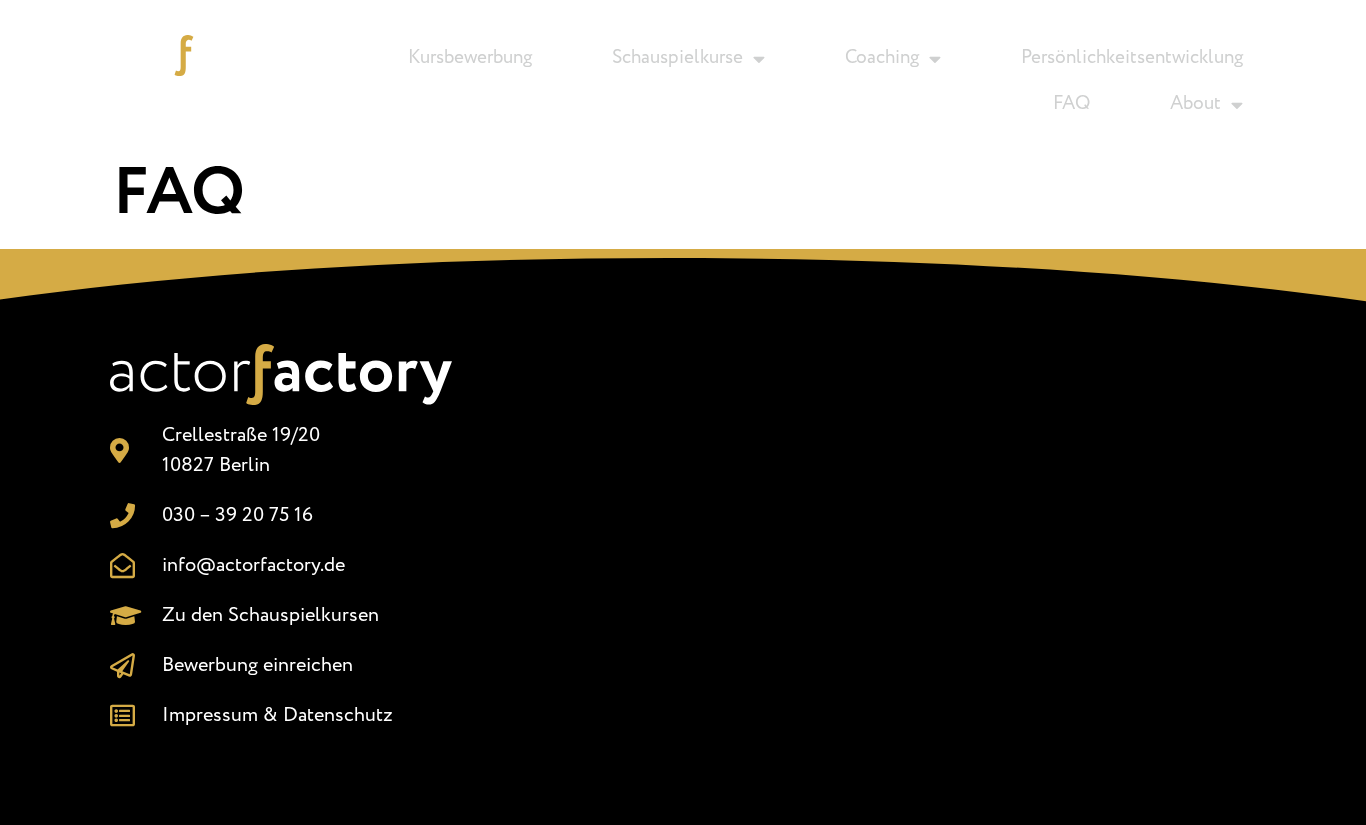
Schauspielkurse (677, 58)
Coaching (882, 58)
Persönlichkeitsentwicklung (1132, 58)
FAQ (1071, 104)
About (1195, 104)
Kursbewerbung (470, 58)
